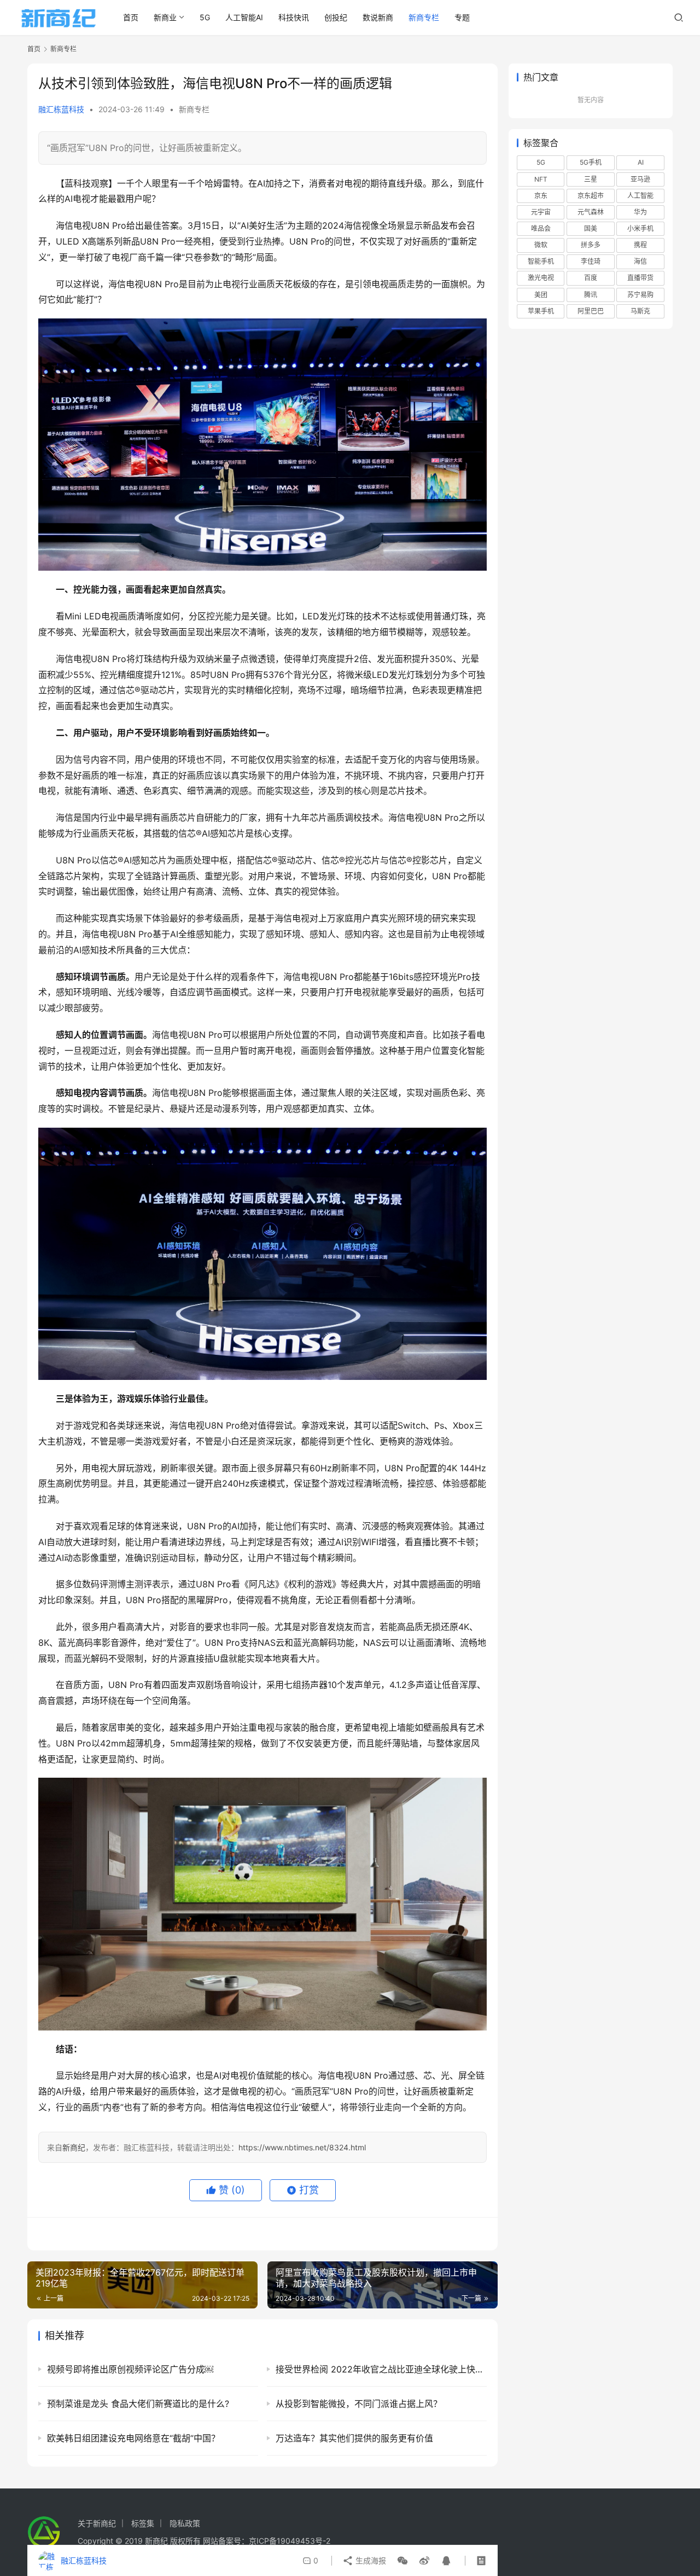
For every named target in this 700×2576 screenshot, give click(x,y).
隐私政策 (185, 2523)
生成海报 (370, 2560)
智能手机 (541, 261)
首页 (131, 17)
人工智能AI (244, 17)
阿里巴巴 (591, 311)
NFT (541, 179)
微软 (541, 245)
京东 (541, 196)
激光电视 (541, 278)
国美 (591, 228)
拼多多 (591, 245)
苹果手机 (541, 311)
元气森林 (591, 212)
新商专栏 (424, 17)
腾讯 (591, 295)
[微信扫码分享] (402, 2561)
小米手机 (640, 228)
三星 (591, 179)
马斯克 (640, 311)
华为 (640, 212)
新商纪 (74, 2147)
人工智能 (640, 196)
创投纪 (336, 17)
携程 (640, 245)
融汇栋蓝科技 (61, 109)
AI (641, 162)
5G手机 (591, 162)
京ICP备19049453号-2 (290, 2541)
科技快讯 (294, 17)
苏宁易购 (640, 295)
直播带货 (640, 278)
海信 (640, 261)
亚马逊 (640, 179)
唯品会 (541, 228)
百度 (591, 278)
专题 (462, 17)
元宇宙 (541, 212)
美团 (541, 295)
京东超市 (591, 196)
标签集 (143, 2523)
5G (205, 17)
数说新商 (378, 17)
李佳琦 (591, 261)
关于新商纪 (97, 2523)
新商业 (165, 17)
